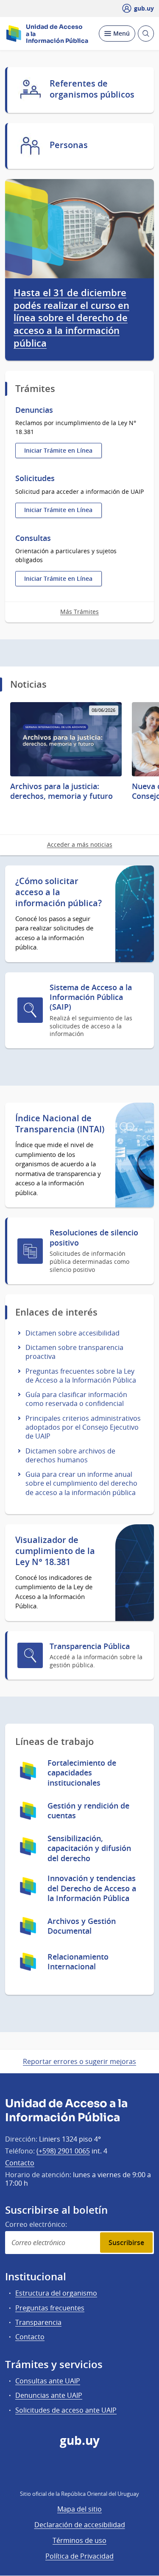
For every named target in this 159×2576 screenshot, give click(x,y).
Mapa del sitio (79, 2509)
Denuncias (34, 410)
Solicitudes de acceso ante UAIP (66, 2410)
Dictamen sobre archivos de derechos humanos (70, 1455)
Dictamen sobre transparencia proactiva (74, 1352)
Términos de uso (79, 2540)
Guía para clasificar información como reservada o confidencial (76, 1399)
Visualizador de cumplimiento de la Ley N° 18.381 (55, 1551)
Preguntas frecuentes (50, 2308)
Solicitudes (35, 478)
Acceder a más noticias (80, 844)
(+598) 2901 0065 (63, 2151)
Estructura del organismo (56, 2293)
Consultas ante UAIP (48, 2381)
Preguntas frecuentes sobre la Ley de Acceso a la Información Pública (81, 1376)
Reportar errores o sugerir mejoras (79, 2061)
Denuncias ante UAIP (49, 2395)
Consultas (33, 538)
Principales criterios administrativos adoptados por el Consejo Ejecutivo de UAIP (83, 1427)
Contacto (20, 2163)
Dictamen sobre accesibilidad (73, 1333)
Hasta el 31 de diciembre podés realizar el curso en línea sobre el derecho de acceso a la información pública (71, 318)
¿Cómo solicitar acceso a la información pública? (59, 892)
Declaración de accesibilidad (80, 2525)
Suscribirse (126, 2243)
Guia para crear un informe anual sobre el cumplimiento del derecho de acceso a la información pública (81, 1483)
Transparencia (38, 2322)
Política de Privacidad (79, 2556)
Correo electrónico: (36, 2224)
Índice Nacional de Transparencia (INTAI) (60, 1124)
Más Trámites (79, 612)
